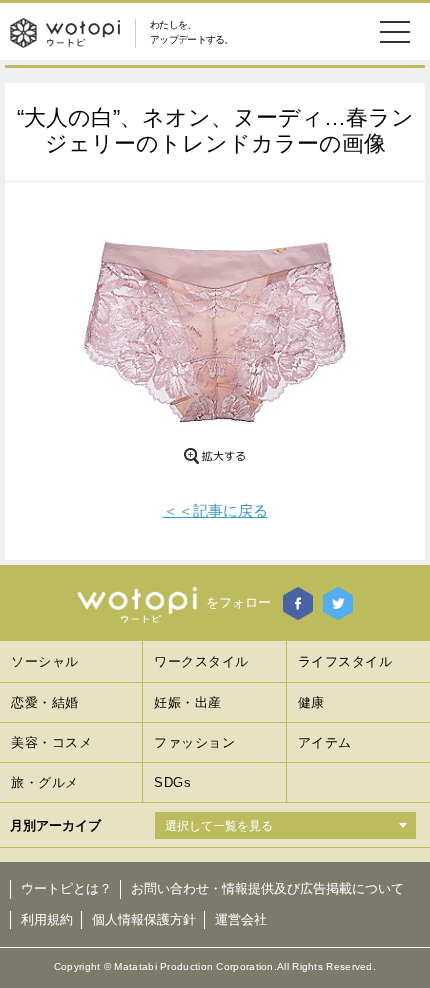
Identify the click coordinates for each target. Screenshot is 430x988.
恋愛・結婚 (45, 702)
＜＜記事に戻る (215, 510)
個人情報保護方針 (144, 919)
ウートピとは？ (66, 888)
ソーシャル (45, 661)
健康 (311, 702)
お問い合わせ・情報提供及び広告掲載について (267, 888)
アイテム (325, 742)
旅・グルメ (45, 782)
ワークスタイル (201, 661)
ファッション (194, 742)
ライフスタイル (345, 661)
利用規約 (47, 919)
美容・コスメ (51, 742)
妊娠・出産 (188, 702)
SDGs (172, 782)
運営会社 (241, 919)
